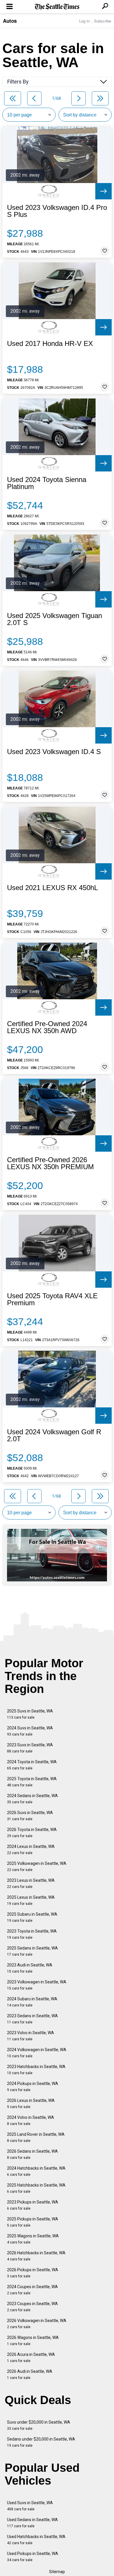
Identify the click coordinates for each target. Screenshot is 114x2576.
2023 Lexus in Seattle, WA (31, 1883)
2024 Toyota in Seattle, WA (32, 1765)
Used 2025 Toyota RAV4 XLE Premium (52, 1299)
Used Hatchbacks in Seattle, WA (36, 2540)
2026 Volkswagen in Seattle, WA (37, 2324)
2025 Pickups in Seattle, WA (33, 2222)
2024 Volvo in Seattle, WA (31, 2120)
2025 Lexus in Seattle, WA (31, 1900)
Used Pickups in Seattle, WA (33, 2557)
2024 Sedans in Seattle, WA (32, 1799)
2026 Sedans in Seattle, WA (32, 2154)
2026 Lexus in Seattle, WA (31, 2104)
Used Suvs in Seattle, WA (30, 2506)
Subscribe (103, 21)
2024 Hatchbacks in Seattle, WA (36, 2171)
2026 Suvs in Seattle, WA (30, 1816)
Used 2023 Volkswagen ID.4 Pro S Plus (57, 211)
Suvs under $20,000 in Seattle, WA (39, 2425)
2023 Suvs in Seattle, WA (30, 1748)
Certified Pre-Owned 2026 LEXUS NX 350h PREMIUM (50, 1163)
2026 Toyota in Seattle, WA (32, 1833)
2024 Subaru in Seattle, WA (32, 2002)
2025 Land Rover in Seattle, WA (36, 2137)
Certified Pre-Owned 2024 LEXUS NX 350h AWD (47, 1027)
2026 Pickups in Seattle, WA (33, 2273)
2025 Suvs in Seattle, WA (30, 1714)
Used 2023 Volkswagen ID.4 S (54, 752)
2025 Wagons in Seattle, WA (33, 2239)
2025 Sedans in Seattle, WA (32, 1951)
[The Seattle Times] (57, 7)
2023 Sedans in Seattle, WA (32, 2019)
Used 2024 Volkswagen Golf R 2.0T (54, 1435)
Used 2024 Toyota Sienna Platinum (47, 483)
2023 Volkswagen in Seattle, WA (37, 1985)
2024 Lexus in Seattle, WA (31, 1850)
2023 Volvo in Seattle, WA (31, 2036)
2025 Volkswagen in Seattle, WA (37, 1866)
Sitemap (57, 2572)
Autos (10, 21)
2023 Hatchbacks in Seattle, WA (36, 2070)
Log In (84, 21)
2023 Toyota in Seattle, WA (32, 1934)
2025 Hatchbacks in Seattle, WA (36, 2188)
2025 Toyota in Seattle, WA (32, 1782)
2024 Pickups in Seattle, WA (33, 2087)
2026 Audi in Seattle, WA (30, 2374)
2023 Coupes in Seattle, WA (32, 2307)
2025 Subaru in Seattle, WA (32, 1917)
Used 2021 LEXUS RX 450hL (52, 888)
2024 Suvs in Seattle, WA (30, 1731)
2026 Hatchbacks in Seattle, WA (36, 2256)
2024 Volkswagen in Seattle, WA (37, 2053)
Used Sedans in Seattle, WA (32, 2523)
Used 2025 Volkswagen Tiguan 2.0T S (55, 619)
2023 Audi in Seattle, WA (30, 1968)
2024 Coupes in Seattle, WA (32, 2290)
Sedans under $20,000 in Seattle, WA (41, 2442)
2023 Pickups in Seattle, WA (33, 2205)
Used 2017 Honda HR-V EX (50, 344)
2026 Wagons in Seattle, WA (33, 2341)
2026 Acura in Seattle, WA (31, 2357)
